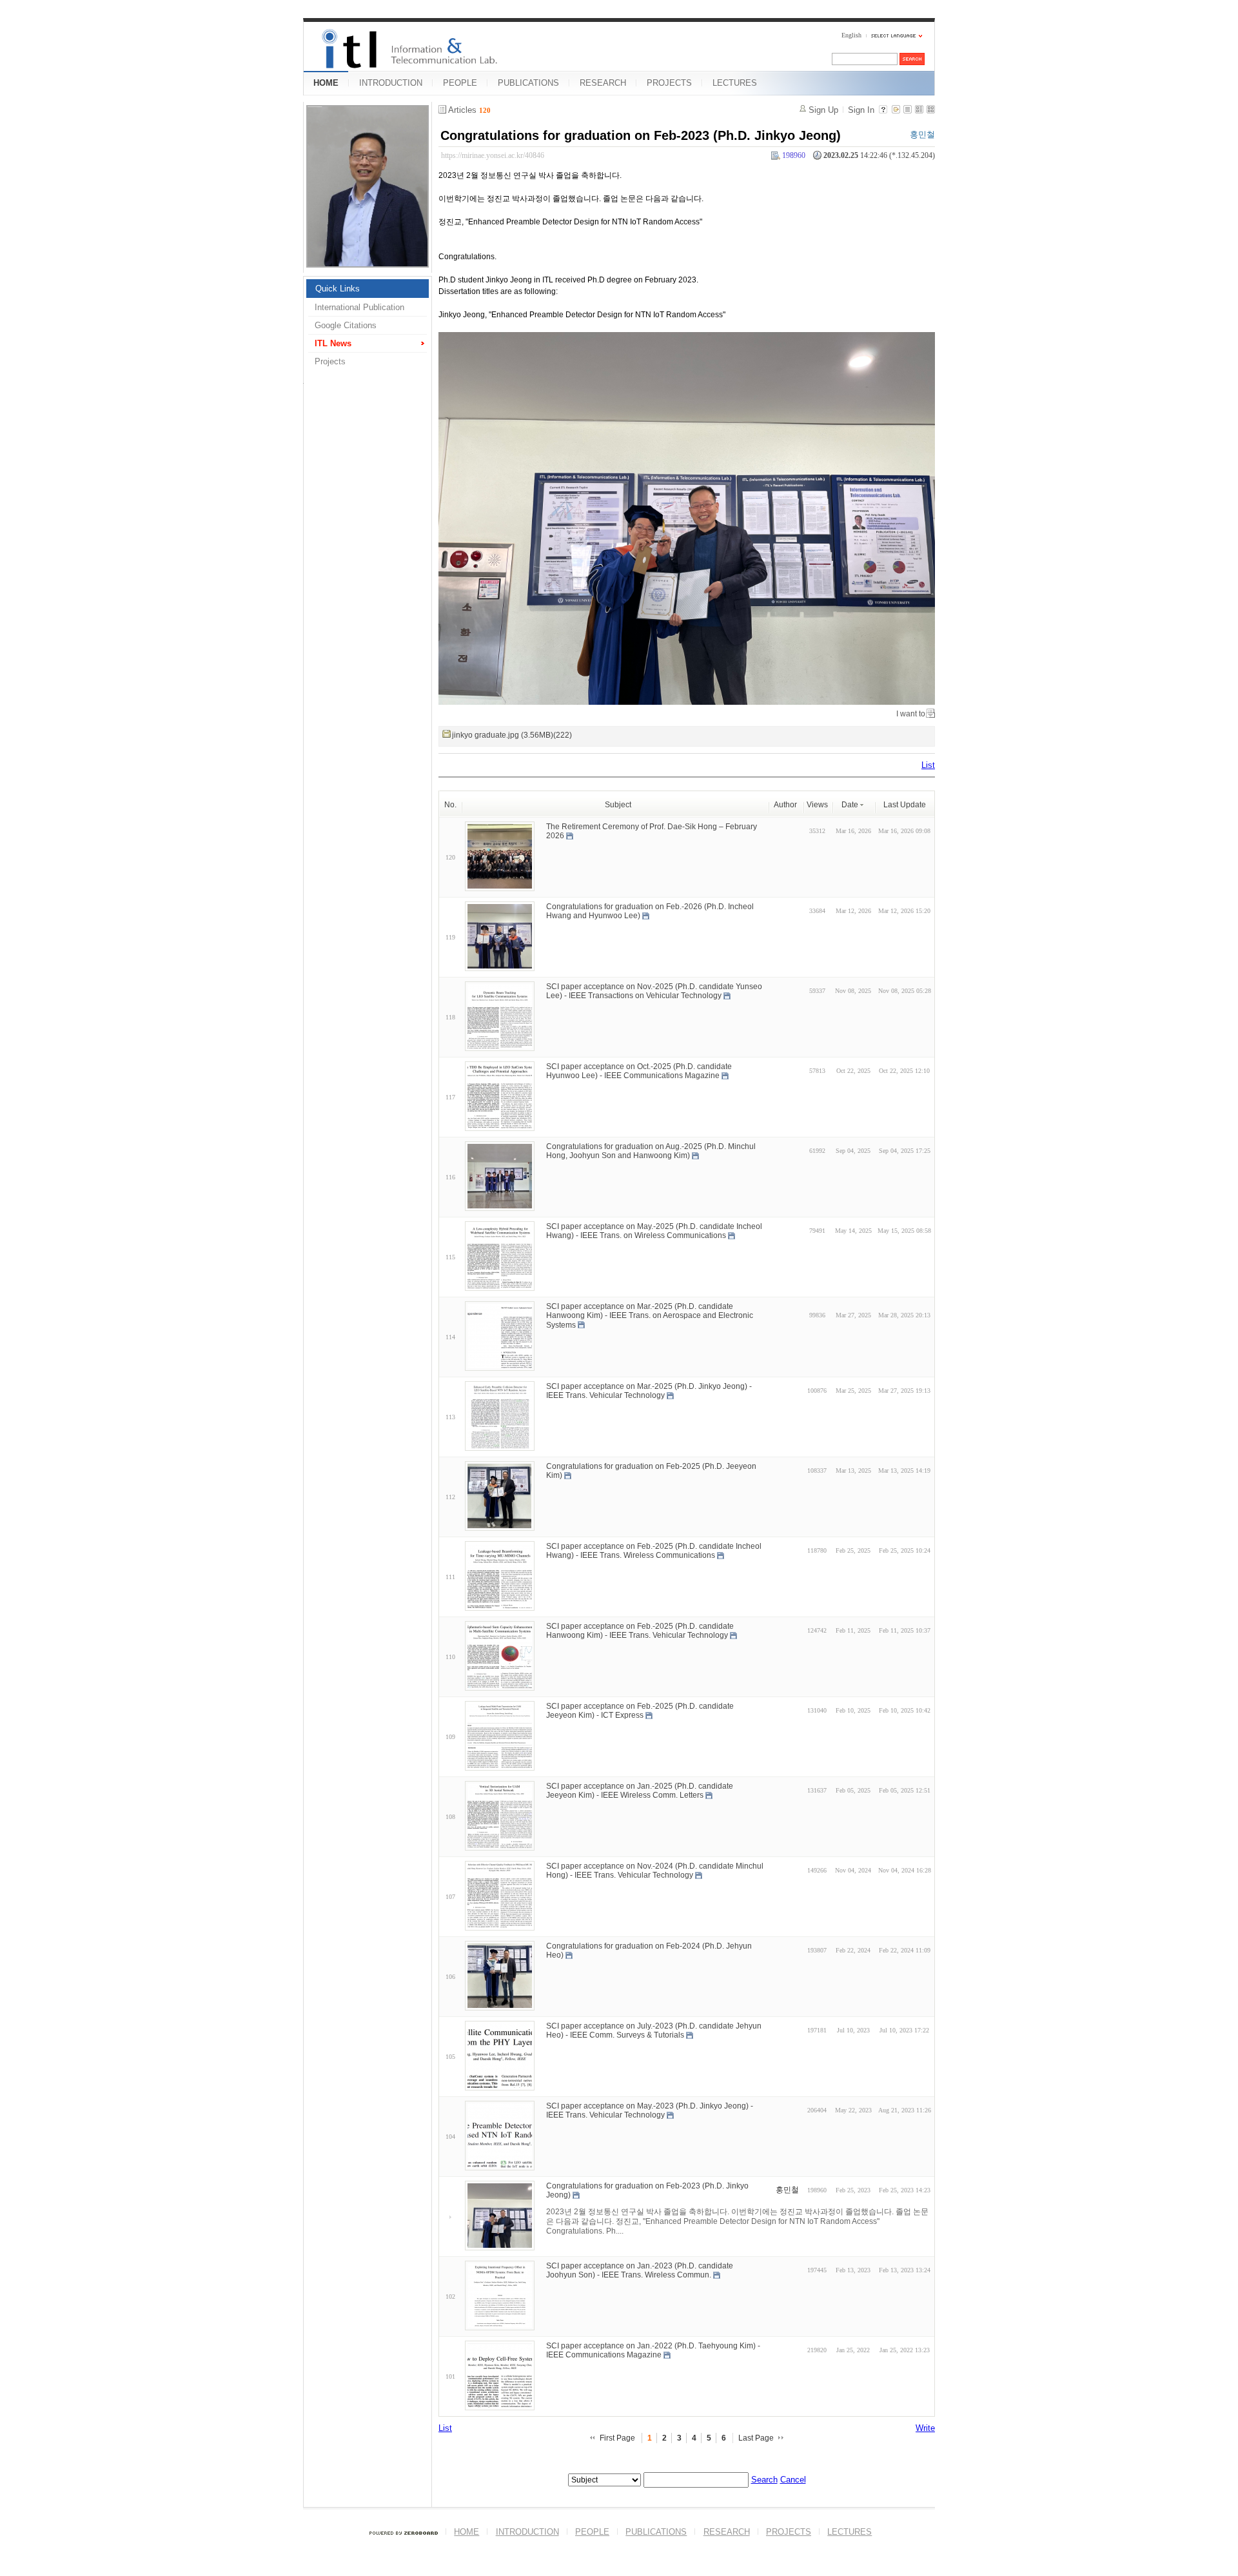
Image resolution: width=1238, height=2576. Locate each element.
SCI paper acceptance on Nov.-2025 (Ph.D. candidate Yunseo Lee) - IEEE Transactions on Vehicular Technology (654, 991)
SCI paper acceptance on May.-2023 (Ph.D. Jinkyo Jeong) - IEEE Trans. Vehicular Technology (650, 2110)
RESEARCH (603, 83)
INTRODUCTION (391, 83)
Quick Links (338, 289)
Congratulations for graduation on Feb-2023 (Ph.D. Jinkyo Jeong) (641, 135)
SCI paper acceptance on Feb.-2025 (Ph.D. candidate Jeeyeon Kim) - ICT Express (640, 1710)
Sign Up (823, 110)
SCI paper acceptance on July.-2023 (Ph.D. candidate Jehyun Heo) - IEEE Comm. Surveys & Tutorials (654, 2030)
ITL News (333, 343)
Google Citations (346, 325)
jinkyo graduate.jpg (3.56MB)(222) (512, 735)
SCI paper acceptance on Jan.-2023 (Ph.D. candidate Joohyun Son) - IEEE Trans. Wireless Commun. (640, 2270)
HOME (326, 83)
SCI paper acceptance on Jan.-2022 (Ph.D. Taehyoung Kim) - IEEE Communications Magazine (653, 2350)
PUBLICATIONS (528, 83)
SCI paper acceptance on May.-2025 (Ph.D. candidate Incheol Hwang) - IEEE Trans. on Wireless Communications (654, 1231)
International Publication (359, 307)
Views (817, 805)
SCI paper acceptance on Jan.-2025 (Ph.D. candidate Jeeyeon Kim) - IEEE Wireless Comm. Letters (640, 1790)
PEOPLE (460, 83)
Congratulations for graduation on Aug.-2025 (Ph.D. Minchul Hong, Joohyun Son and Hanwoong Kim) (651, 1151)
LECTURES (735, 83)
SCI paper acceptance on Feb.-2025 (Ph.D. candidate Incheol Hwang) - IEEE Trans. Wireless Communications (654, 1550)
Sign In (861, 110)
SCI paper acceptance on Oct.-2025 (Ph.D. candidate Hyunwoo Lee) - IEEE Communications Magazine (639, 1071)
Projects (330, 361)
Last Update (905, 805)
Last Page (756, 2438)
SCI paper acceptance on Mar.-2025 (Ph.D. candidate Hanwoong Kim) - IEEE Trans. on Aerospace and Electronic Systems (650, 1315)
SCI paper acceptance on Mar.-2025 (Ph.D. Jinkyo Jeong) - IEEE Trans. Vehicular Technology (649, 1391)
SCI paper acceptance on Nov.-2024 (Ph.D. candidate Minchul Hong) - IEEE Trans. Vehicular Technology (655, 1870)
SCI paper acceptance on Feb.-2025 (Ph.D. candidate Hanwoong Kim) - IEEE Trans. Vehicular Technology (640, 1630)
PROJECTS (669, 83)
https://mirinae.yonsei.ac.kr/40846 (493, 155)
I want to (911, 714)
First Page (617, 2438)
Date (850, 805)
